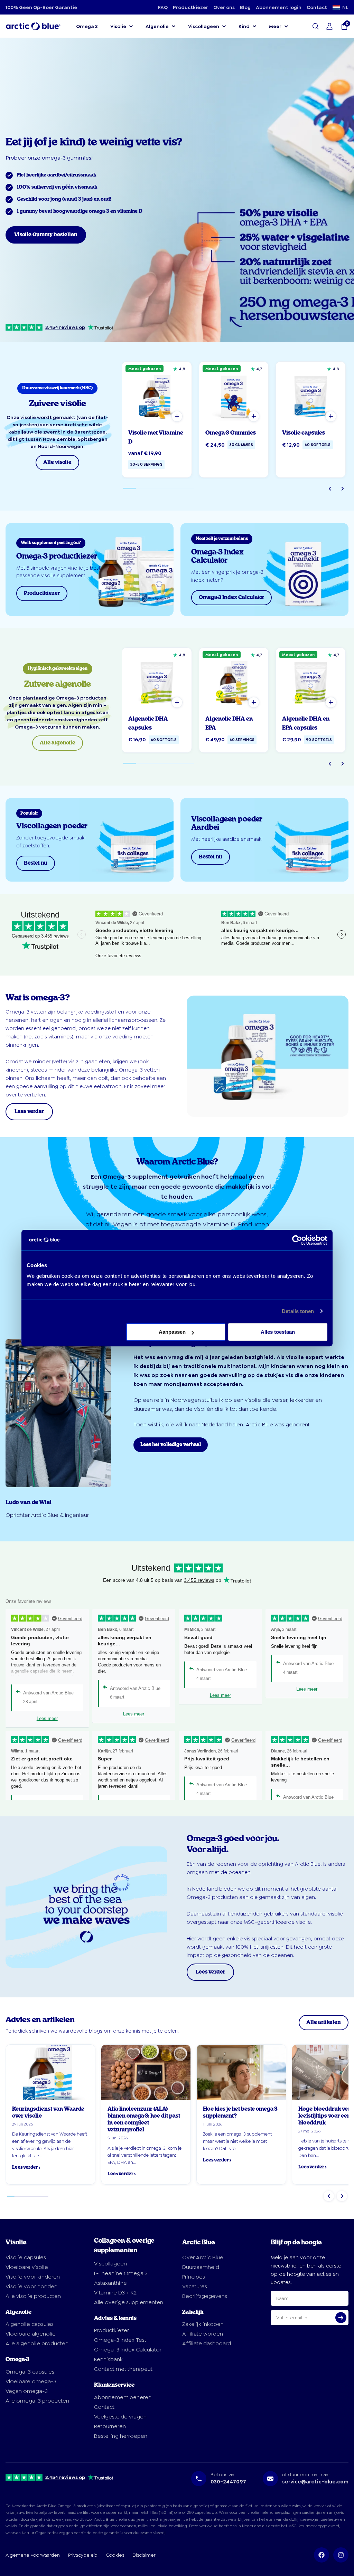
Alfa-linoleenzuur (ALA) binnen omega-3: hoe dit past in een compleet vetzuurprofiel (144, 2119)
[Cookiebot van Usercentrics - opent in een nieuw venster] (297, 1240)
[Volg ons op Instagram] (341, 2555)
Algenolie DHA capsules (148, 723)
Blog (245, 7)
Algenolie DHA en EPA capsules (306, 723)
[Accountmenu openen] (329, 26)
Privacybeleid (83, 2555)
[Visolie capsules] (311, 396)
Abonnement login (279, 7)
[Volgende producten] (342, 488)
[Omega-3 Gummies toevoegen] (254, 416)
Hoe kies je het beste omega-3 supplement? (240, 2113)
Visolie (118, 26)
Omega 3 (87, 26)
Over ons (224, 7)
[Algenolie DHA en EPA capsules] (311, 682)
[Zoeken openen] (316, 26)
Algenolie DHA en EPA (229, 723)
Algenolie (157, 26)
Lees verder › (26, 2168)
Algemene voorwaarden (33, 2555)
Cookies (115, 2555)
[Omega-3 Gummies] (234, 396)
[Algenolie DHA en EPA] (234, 682)
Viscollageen (204, 26)
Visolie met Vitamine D (156, 437)
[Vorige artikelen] (329, 2196)
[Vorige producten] (330, 488)
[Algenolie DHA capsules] (157, 682)
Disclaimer (144, 2555)
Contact (317, 7)
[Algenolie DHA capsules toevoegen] (177, 702)
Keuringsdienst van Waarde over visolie (48, 2113)
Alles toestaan (278, 1332)
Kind (244, 26)
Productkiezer (190, 7)
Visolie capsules (304, 433)
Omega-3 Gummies (231, 433)
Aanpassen (172, 1332)
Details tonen (298, 1311)
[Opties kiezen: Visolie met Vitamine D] (177, 416)
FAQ (163, 7)
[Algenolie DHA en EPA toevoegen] (254, 702)
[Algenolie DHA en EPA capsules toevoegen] (331, 702)
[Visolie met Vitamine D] (157, 396)
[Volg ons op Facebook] (322, 2555)
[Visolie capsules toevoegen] (331, 416)
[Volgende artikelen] (342, 2196)
